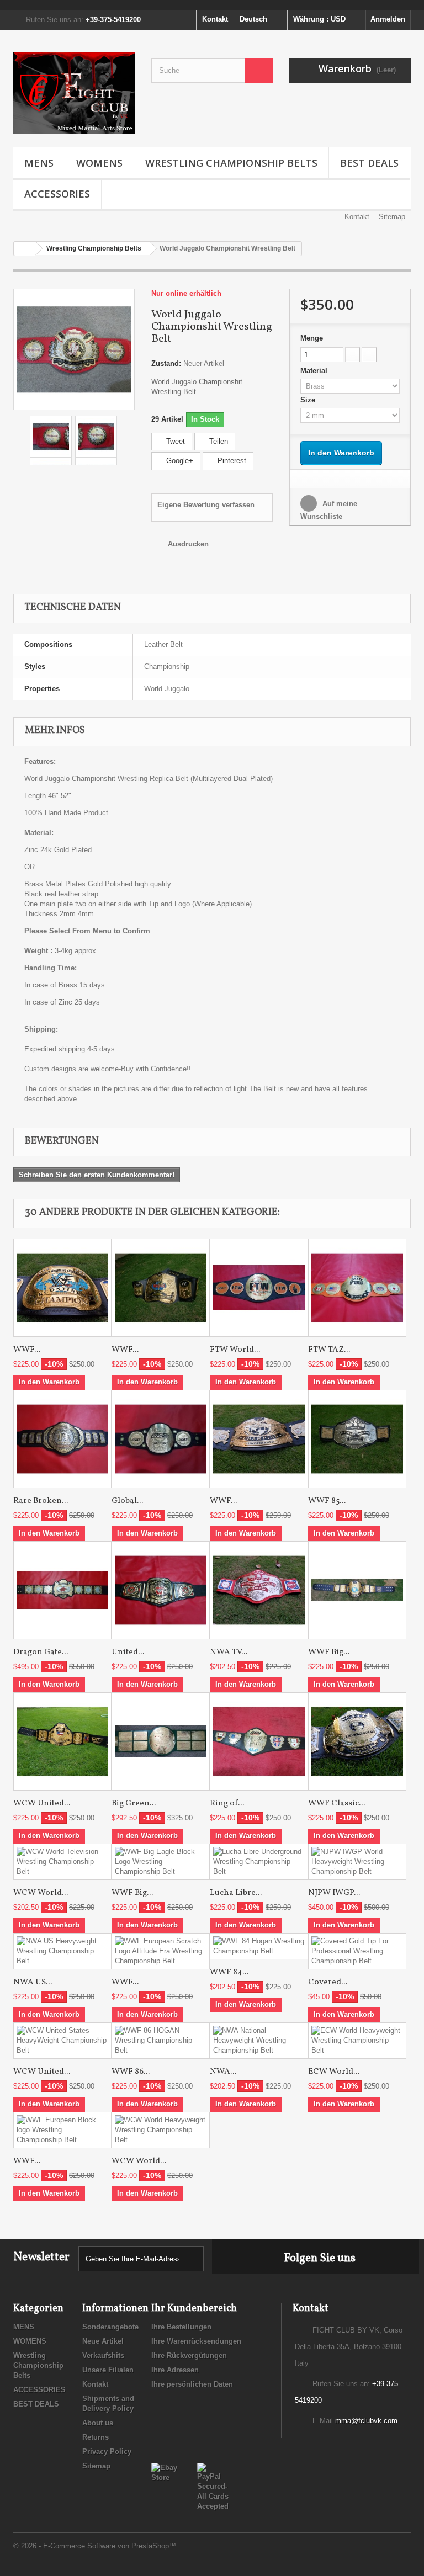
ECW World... (334, 2072)
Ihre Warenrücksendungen (196, 2341)
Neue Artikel (103, 2341)
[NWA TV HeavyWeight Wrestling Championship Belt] (259, 1590)
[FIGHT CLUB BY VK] (74, 93)
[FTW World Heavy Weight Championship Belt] (259, 1288)
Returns (96, 2437)
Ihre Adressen (175, 2370)
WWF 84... (229, 1972)
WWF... (27, 1350)
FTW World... (235, 1350)
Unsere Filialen (108, 2370)
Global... (127, 1501)
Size (309, 400)
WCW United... (42, 1804)
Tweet (174, 441)
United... (128, 1652)
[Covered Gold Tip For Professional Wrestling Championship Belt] (357, 1951)
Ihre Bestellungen (181, 2327)
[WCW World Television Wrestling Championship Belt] (62, 1862)
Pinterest (231, 461)
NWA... (223, 2072)
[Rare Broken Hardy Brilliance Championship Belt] (62, 1439)
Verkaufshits (103, 2355)
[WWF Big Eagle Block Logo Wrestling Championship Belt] (161, 1862)
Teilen (218, 441)
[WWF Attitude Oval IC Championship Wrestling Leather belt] (62, 1288)
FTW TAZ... (329, 1350)
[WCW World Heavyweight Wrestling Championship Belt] (161, 2130)
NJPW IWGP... (334, 1893)
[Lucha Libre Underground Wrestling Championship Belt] (259, 1862)
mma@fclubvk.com (366, 2421)
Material (315, 371)
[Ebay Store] (166, 2472)
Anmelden (388, 19)
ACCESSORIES (57, 194)
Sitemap (392, 217)
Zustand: (166, 363)
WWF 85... (327, 1501)
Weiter (126, 437)
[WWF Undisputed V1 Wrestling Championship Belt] (259, 1439)
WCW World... (41, 1893)
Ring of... (227, 1804)
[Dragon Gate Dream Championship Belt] (62, 1590)
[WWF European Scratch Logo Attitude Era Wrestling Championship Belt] (161, 1951)
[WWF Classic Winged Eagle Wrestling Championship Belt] (357, 1741)
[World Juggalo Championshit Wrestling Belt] (74, 349)
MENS (39, 163)
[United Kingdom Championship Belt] (161, 1590)
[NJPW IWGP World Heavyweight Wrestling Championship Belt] (357, 1862)
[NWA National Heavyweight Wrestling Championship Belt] (259, 2041)
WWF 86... (131, 2072)
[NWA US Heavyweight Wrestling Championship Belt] (62, 1951)
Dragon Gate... (41, 1652)
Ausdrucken (188, 544)
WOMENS (99, 163)
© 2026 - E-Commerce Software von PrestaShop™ (95, 2546)
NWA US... (33, 1982)
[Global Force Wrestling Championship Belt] (161, 1439)
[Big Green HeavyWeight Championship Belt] (161, 1741)
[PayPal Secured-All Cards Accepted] (213, 2486)
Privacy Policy (107, 2452)
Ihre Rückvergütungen (189, 2355)
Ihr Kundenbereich (194, 2309)
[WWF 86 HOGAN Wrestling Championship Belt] (161, 2041)
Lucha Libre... (236, 1893)
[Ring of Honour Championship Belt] (259, 1741)
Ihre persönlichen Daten (192, 2384)
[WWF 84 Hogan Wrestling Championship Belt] (259, 1946)
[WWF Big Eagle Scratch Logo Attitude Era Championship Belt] (357, 1590)
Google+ (179, 461)
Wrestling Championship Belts (231, 163)
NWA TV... (229, 1652)
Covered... (328, 1982)
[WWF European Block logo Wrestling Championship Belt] (62, 2130)
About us (98, 2423)
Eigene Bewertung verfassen (206, 505)
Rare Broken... (41, 1501)
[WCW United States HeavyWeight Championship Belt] (62, 1741)
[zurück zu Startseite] (25, 249)
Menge (312, 338)
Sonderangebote (110, 2327)
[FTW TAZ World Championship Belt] (357, 1288)
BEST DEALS (369, 163)
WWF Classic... (336, 1804)
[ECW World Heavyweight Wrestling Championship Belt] (357, 2041)
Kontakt (215, 19)
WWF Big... (329, 1652)
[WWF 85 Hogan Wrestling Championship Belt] (357, 1439)
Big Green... (134, 1804)
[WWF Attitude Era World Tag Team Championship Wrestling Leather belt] (161, 1288)
